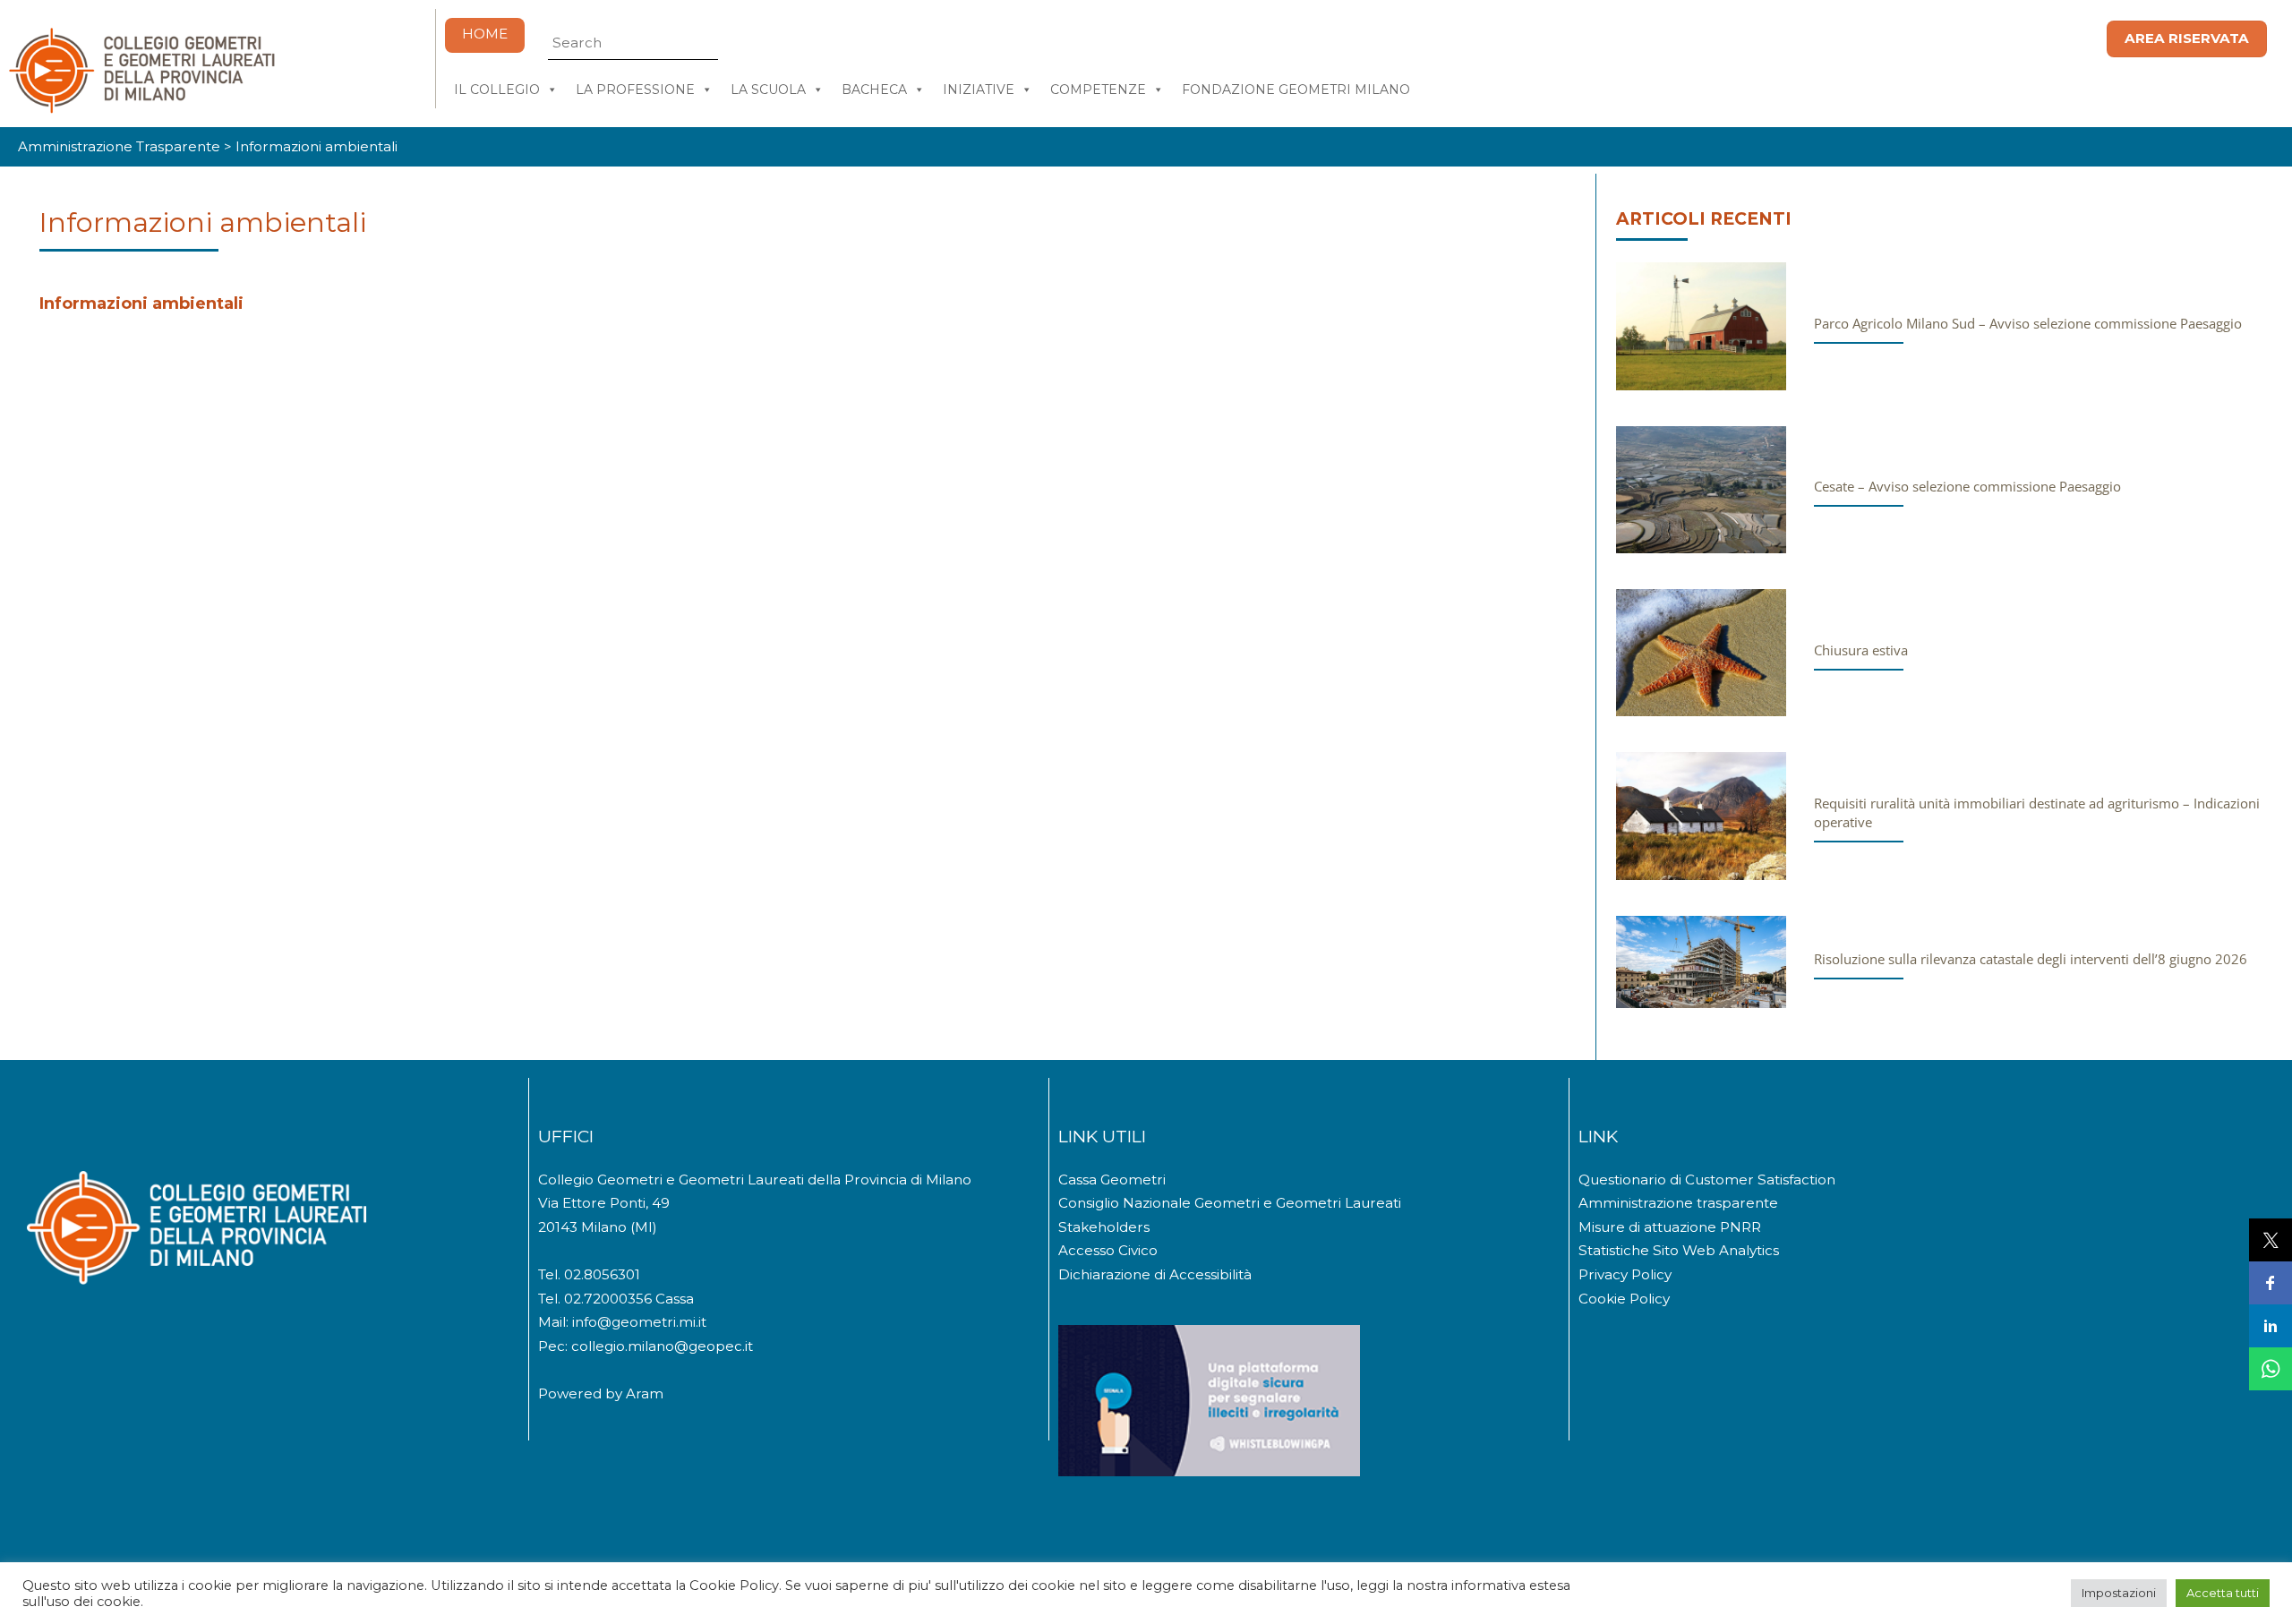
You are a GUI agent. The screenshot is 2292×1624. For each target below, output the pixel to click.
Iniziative (979, 90)
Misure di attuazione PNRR (1670, 1227)
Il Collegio (497, 90)
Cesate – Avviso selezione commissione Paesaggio (1967, 486)
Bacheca (874, 90)
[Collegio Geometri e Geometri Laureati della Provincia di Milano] (141, 106)
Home (485, 34)
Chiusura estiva (1861, 650)
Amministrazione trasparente (1678, 1203)
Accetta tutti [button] (2223, 1593)
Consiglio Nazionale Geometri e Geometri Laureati (1230, 1203)
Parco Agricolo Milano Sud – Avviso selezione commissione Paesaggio (2028, 323)
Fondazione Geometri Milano (1296, 90)
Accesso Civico (1108, 1250)
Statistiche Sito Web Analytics (1679, 1250)
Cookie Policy (1624, 1299)
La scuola (768, 90)
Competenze (1098, 90)
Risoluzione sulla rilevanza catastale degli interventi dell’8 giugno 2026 (2031, 959)
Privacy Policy (1625, 1274)
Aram (645, 1393)
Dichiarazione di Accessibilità (1155, 1274)
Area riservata (2187, 38)
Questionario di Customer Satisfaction (1707, 1180)
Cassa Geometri (1112, 1180)
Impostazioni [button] (2119, 1593)
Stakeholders (1104, 1227)
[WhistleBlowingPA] (1209, 1471)
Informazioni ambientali (203, 222)
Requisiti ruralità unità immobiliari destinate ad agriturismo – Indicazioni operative (2037, 812)
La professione (635, 90)
